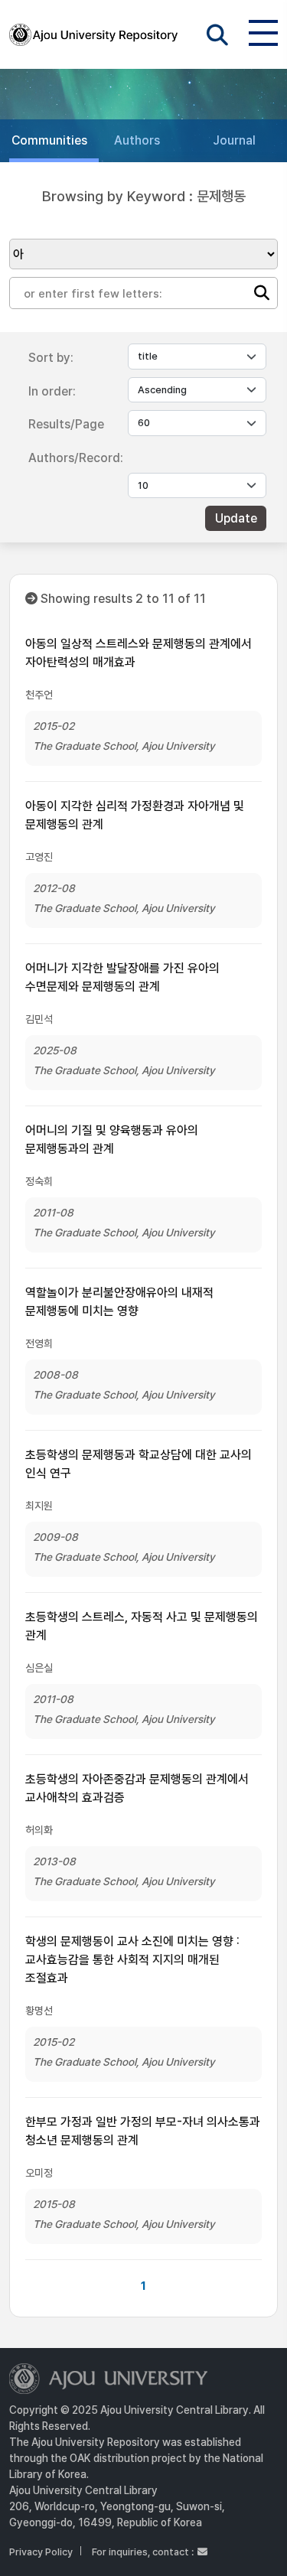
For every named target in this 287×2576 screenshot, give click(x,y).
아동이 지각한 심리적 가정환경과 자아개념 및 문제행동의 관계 (135, 815)
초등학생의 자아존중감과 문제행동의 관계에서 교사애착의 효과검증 (137, 1788)
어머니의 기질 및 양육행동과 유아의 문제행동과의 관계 (112, 1140)
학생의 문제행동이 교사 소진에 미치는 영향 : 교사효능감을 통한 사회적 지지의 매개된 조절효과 (132, 1960)
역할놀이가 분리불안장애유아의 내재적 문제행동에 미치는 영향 (119, 1302)
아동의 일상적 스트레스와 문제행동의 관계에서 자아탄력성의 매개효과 (139, 653)
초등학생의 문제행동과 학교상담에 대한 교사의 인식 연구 (139, 1464)
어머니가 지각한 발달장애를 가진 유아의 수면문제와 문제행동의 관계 (122, 977)
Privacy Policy (41, 2552)
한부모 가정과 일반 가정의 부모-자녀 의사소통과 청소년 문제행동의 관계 (143, 2131)
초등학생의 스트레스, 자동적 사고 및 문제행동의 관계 (142, 1626)
